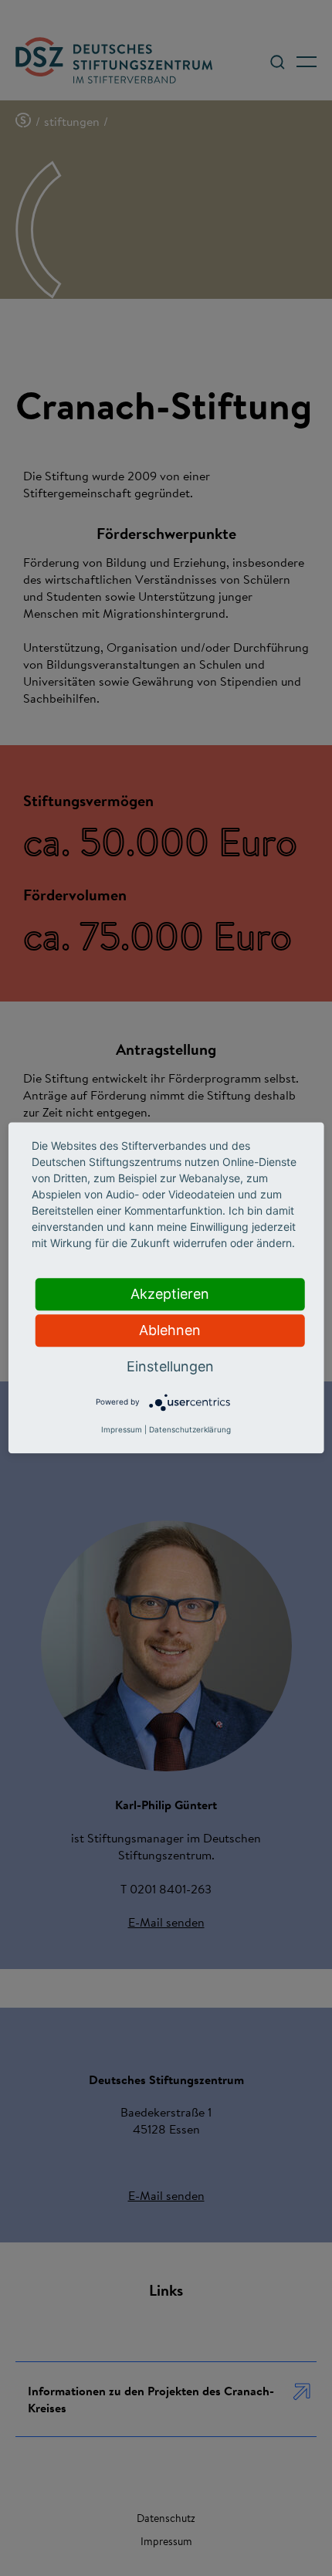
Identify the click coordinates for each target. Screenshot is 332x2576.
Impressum (122, 1430)
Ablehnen (170, 1330)
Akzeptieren (170, 1294)
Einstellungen (170, 1366)
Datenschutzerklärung (190, 1430)
